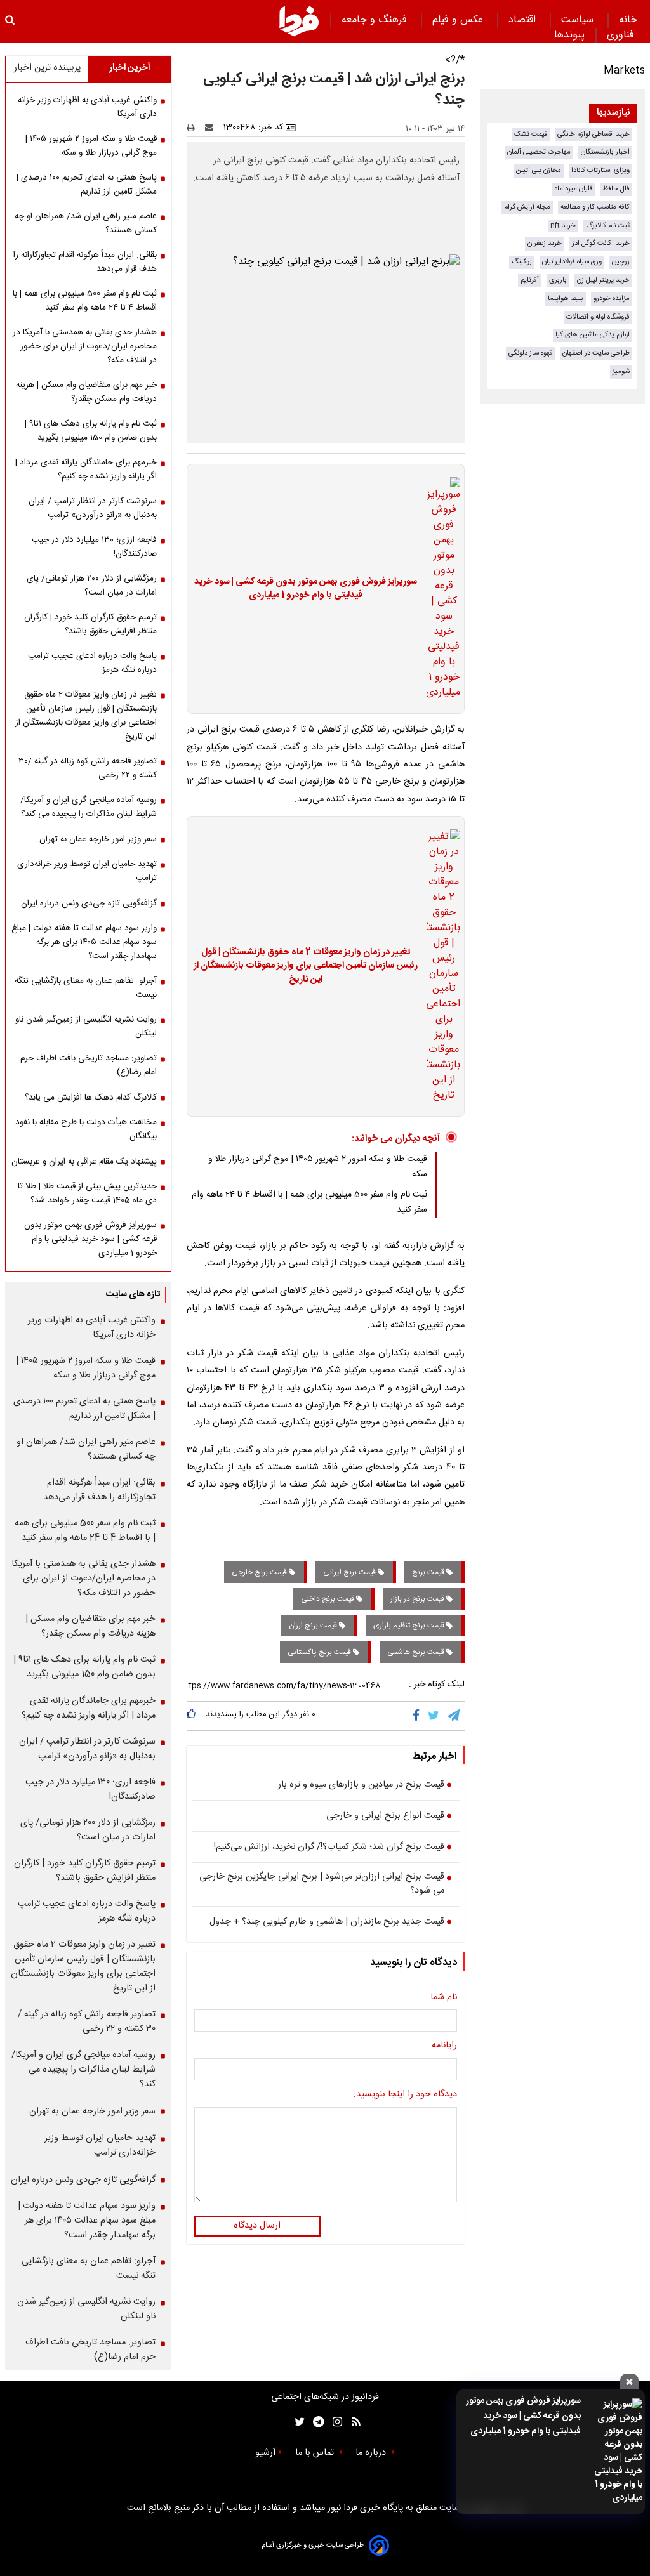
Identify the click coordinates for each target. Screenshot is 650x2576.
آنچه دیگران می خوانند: (396, 1139)
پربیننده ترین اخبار (47, 68)
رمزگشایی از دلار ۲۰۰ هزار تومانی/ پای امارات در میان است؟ (92, 586)
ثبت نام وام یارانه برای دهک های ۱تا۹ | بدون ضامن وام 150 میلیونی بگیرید (91, 431)
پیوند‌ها (569, 35)
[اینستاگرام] (334, 2422)
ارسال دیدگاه (257, 2226)
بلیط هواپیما (566, 299)
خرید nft (563, 226)
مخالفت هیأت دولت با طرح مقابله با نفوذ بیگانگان (86, 1129)
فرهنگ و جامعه (376, 20)
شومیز (621, 371)
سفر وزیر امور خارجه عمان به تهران (98, 839)
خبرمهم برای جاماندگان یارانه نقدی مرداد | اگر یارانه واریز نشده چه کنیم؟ (86, 470)
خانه (628, 20)
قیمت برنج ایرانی (350, 1572)
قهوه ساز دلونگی (530, 353)
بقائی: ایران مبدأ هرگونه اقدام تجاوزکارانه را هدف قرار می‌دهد (85, 262)
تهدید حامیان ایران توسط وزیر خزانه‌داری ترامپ (87, 871)
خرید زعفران (545, 243)
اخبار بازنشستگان (605, 152)
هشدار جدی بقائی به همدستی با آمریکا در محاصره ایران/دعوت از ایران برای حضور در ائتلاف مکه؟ (85, 346)
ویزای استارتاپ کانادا (600, 170)
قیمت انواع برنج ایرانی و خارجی (385, 1817)
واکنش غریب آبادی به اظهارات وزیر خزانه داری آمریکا (87, 107)
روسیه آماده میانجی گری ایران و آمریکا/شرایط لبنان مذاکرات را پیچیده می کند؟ (89, 807)
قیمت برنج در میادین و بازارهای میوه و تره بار (361, 1785)
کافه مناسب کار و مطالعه (595, 207)
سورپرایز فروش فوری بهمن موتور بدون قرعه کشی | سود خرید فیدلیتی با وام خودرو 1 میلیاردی (523, 2416)
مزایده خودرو (612, 299)
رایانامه (444, 2046)
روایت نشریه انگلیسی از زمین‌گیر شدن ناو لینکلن (86, 1027)
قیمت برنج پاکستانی (320, 1652)
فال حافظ (616, 189)
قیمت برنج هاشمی (417, 1652)
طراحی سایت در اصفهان (596, 353)
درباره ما (372, 2453)
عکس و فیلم (459, 20)
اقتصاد (524, 20)
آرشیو (265, 2453)
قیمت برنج (429, 1572)
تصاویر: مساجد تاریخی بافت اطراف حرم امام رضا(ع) (89, 1065)
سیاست (579, 20)
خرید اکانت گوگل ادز (601, 243)
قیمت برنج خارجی (260, 1572)
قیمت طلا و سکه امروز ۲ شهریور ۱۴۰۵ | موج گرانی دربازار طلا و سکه (91, 146)
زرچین (621, 262)
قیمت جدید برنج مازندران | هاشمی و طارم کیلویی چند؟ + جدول (327, 1922)
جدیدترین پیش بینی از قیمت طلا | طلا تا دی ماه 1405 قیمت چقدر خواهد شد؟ (87, 1193)
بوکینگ (522, 262)
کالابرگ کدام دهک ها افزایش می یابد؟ (91, 1098)
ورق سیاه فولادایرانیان (572, 262)
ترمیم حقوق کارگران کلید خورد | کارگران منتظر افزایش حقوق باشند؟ (90, 624)
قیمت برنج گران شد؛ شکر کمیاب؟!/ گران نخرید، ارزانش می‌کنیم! (329, 1848)
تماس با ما (316, 2453)
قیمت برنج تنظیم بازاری (410, 1626)
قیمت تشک (531, 134)
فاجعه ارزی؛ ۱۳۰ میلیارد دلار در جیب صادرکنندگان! (94, 547)
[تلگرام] (454, 1716)
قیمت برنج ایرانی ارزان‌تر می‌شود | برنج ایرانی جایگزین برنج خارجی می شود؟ (322, 1884)
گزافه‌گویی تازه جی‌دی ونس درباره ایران (89, 904)
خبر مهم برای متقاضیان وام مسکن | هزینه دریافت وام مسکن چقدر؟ (86, 392)
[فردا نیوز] (299, 21)
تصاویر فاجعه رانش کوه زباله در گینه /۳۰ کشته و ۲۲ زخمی (88, 768)
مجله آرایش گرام (527, 207)
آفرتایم (530, 280)
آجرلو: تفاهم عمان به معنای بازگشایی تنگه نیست (86, 988)
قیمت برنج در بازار (418, 1599)
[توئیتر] (297, 2422)
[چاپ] (195, 128)
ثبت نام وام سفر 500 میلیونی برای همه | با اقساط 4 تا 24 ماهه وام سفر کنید (85, 301)
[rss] (352, 2422)
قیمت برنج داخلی (328, 1599)
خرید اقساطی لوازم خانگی (594, 134)
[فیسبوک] (419, 1716)
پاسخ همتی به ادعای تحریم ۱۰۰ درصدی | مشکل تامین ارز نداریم (87, 185)
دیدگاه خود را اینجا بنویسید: (405, 2095)
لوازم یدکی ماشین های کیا (593, 335)
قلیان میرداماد (573, 189)
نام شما (444, 1998)
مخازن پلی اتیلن (539, 170)
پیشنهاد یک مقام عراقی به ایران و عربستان (84, 1162)
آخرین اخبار (130, 68)
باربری (558, 280)
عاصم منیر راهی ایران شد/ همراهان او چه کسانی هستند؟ (86, 223)
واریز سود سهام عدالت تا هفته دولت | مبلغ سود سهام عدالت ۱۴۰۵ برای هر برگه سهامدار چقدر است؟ (84, 942)
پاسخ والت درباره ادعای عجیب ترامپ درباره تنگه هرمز (92, 663)
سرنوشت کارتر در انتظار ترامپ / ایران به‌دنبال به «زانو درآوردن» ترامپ (93, 508)
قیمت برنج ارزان (314, 1626)
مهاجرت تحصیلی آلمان (539, 152)
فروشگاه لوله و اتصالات (598, 317)
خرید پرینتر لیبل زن (603, 280)
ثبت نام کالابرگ (608, 226)
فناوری (622, 35)
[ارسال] (212, 128)
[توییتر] (434, 1716)
